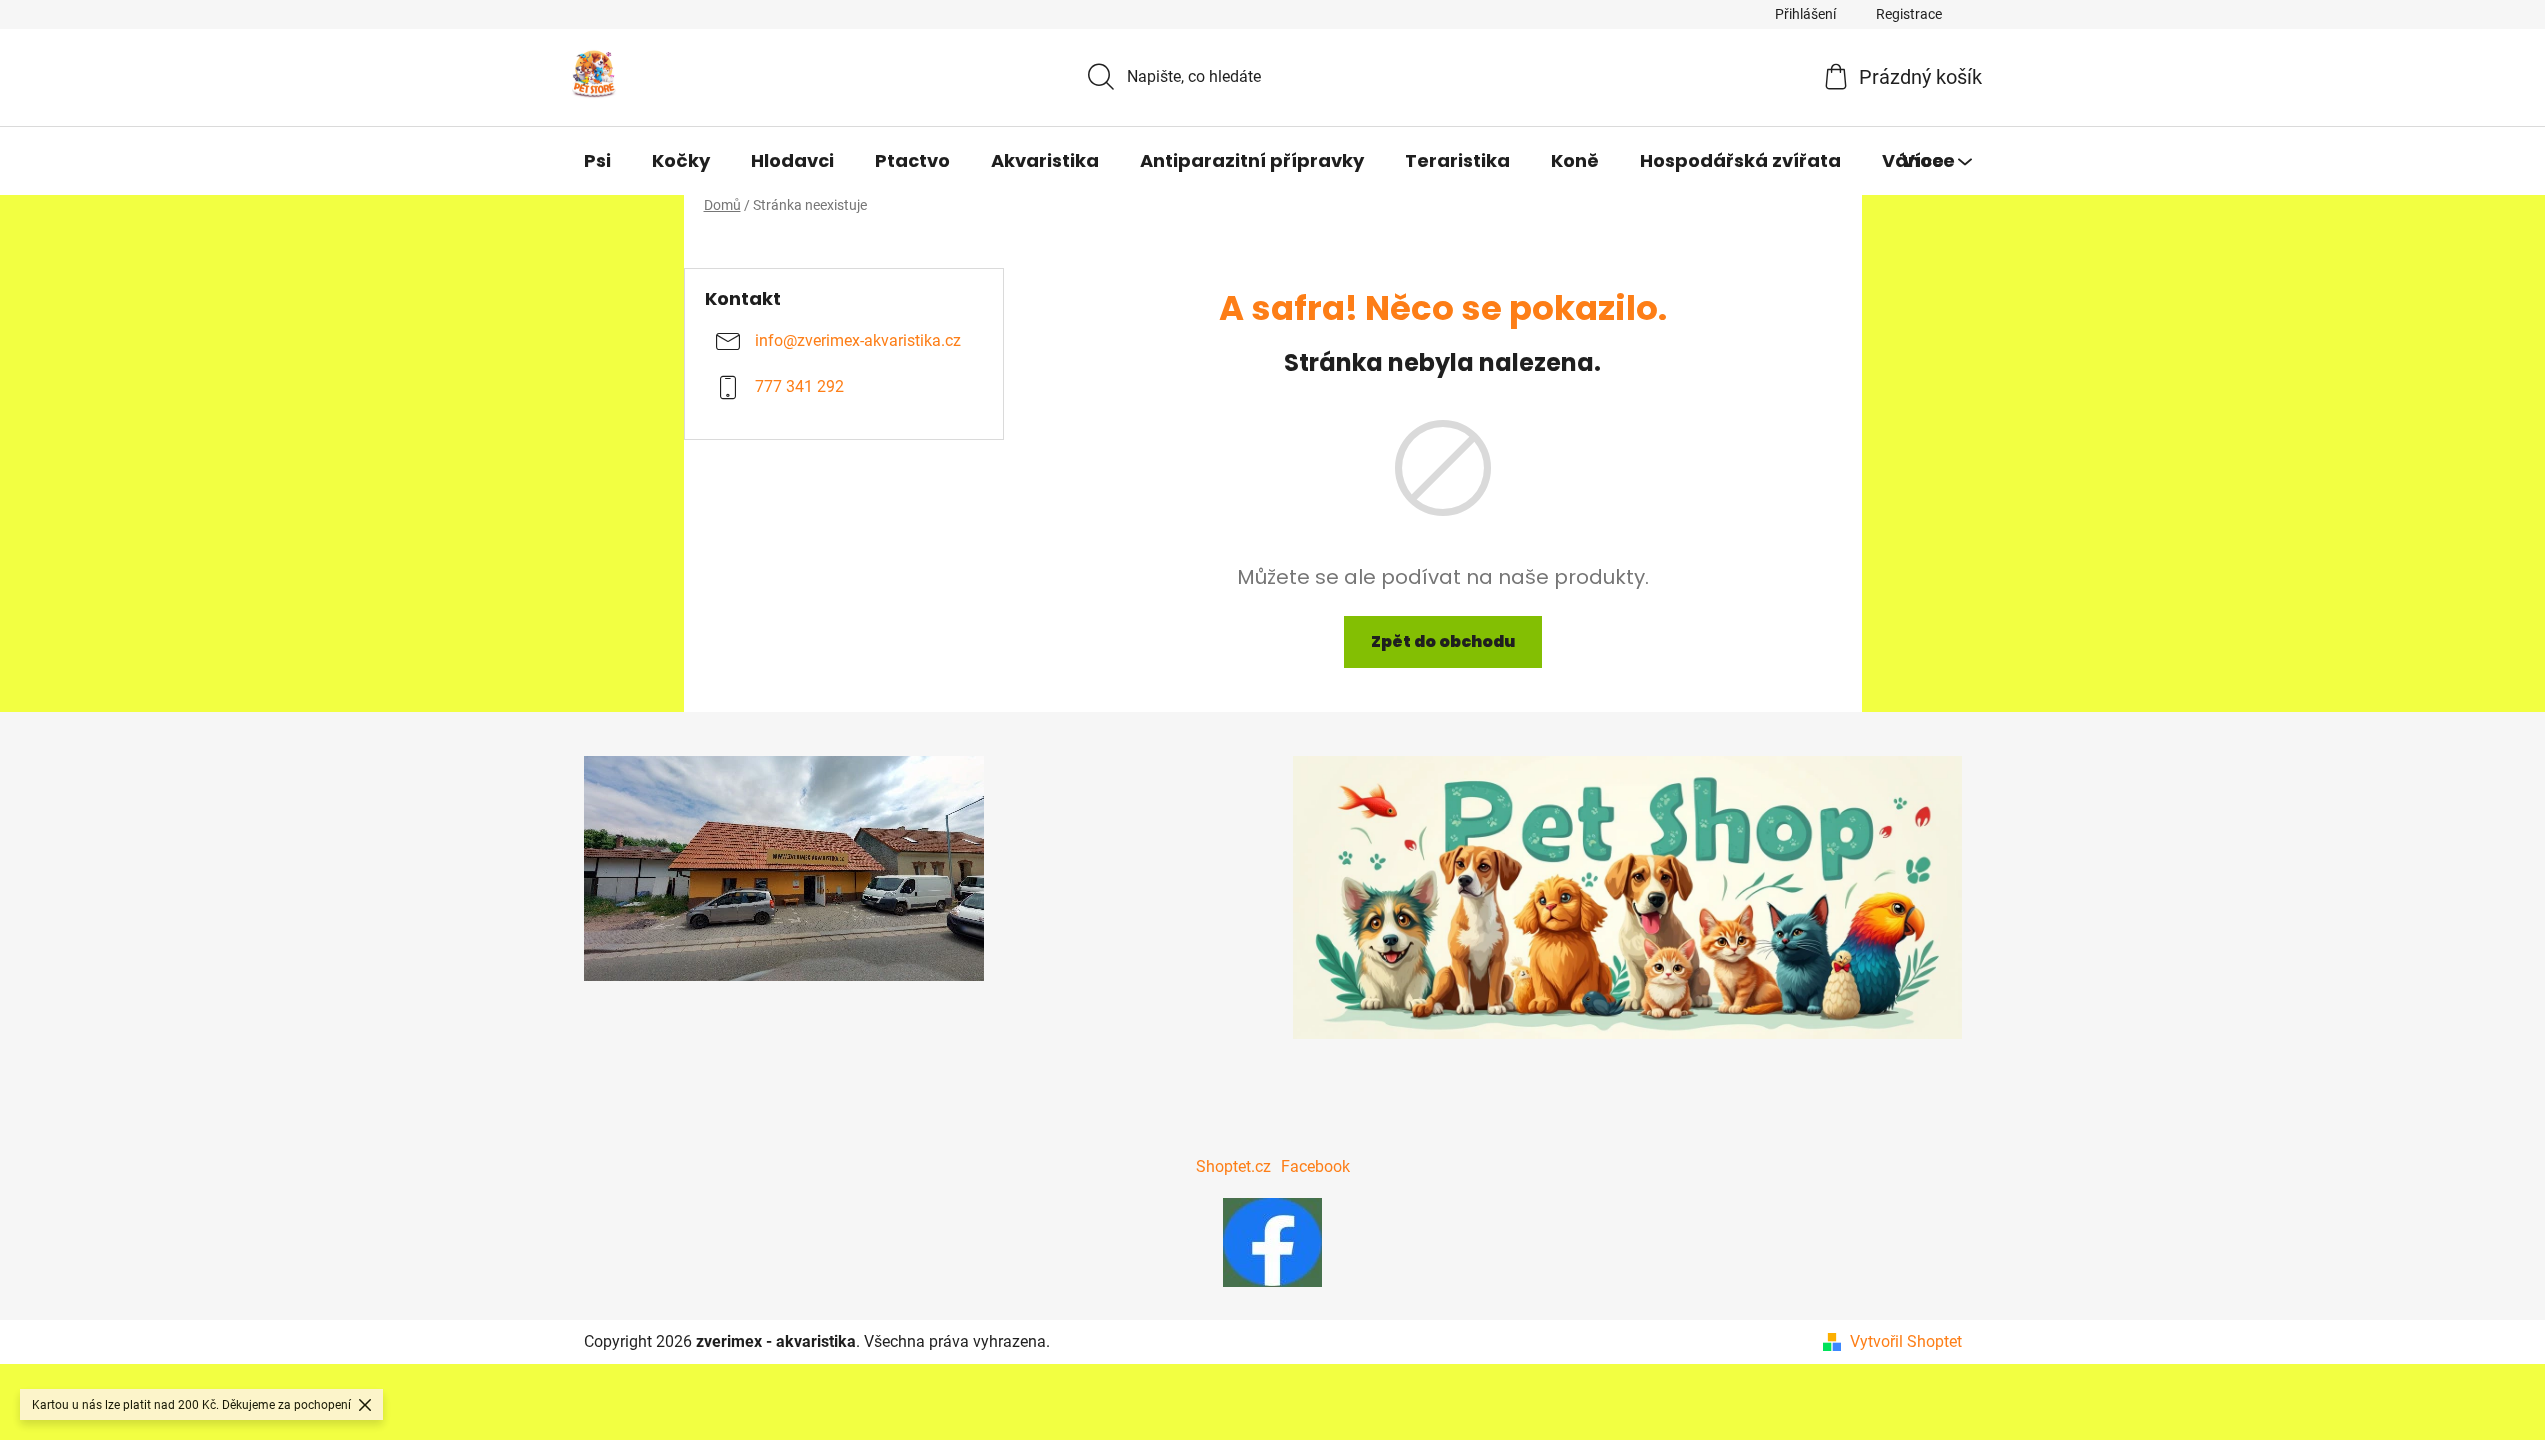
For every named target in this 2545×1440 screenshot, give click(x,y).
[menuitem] (597, 161)
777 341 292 (799, 387)
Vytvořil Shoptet (1906, 1341)
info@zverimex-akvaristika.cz (858, 341)
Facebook (1315, 1166)
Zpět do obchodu (1443, 641)
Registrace (1909, 14)
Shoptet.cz (1233, 1166)
